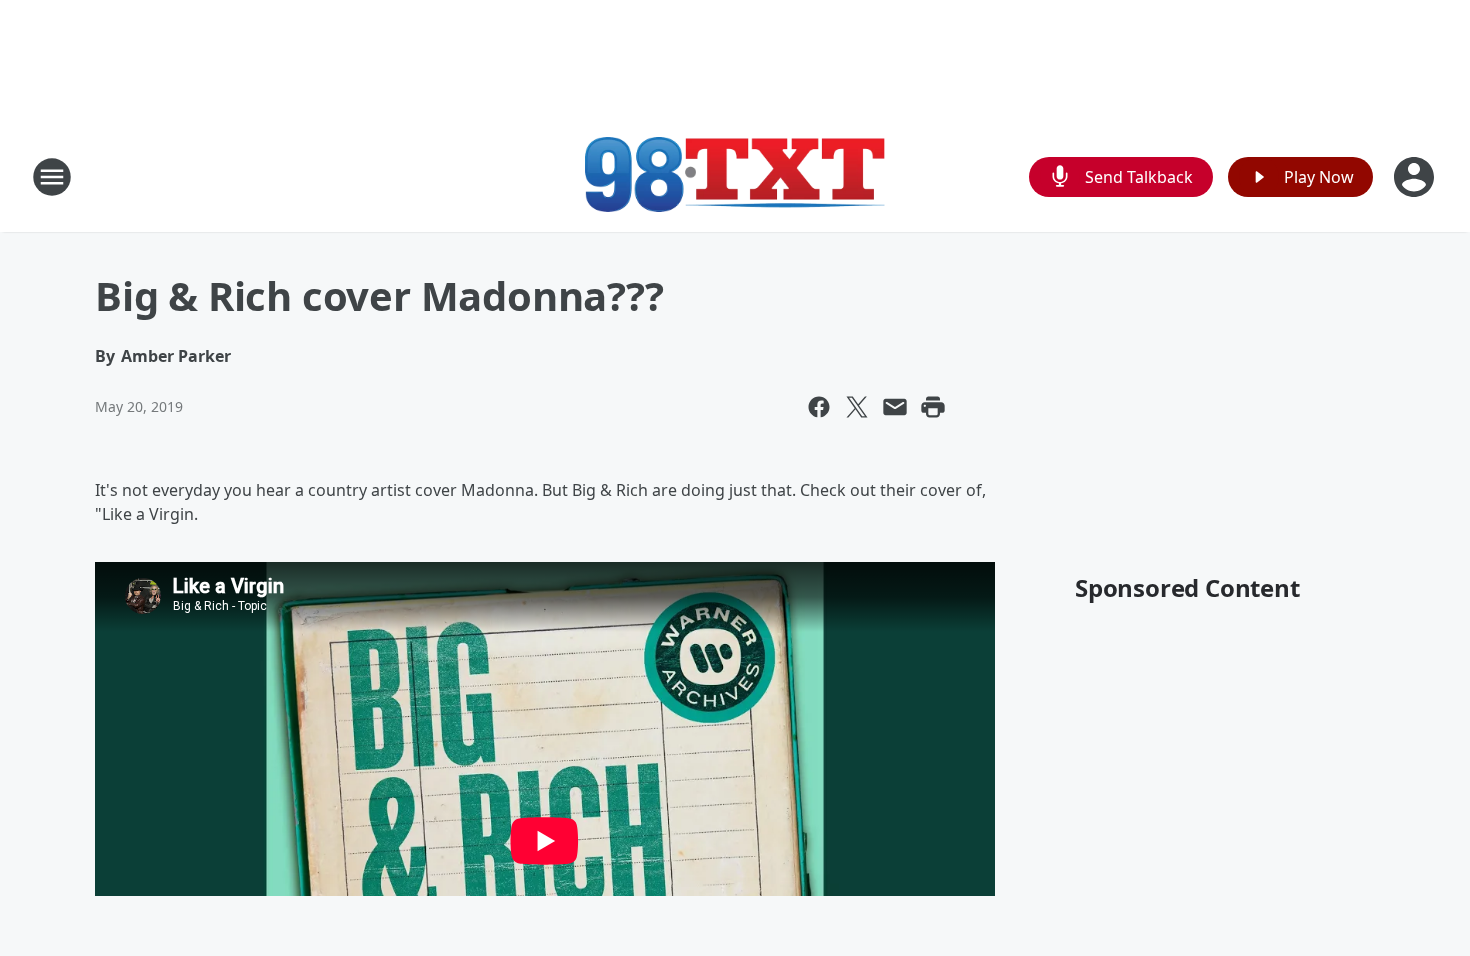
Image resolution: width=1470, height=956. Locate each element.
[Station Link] (735, 176)
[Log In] (1416, 177)
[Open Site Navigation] (52, 177)
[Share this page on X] (857, 407)
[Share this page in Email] (895, 407)
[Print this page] (933, 407)
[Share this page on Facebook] (819, 407)
